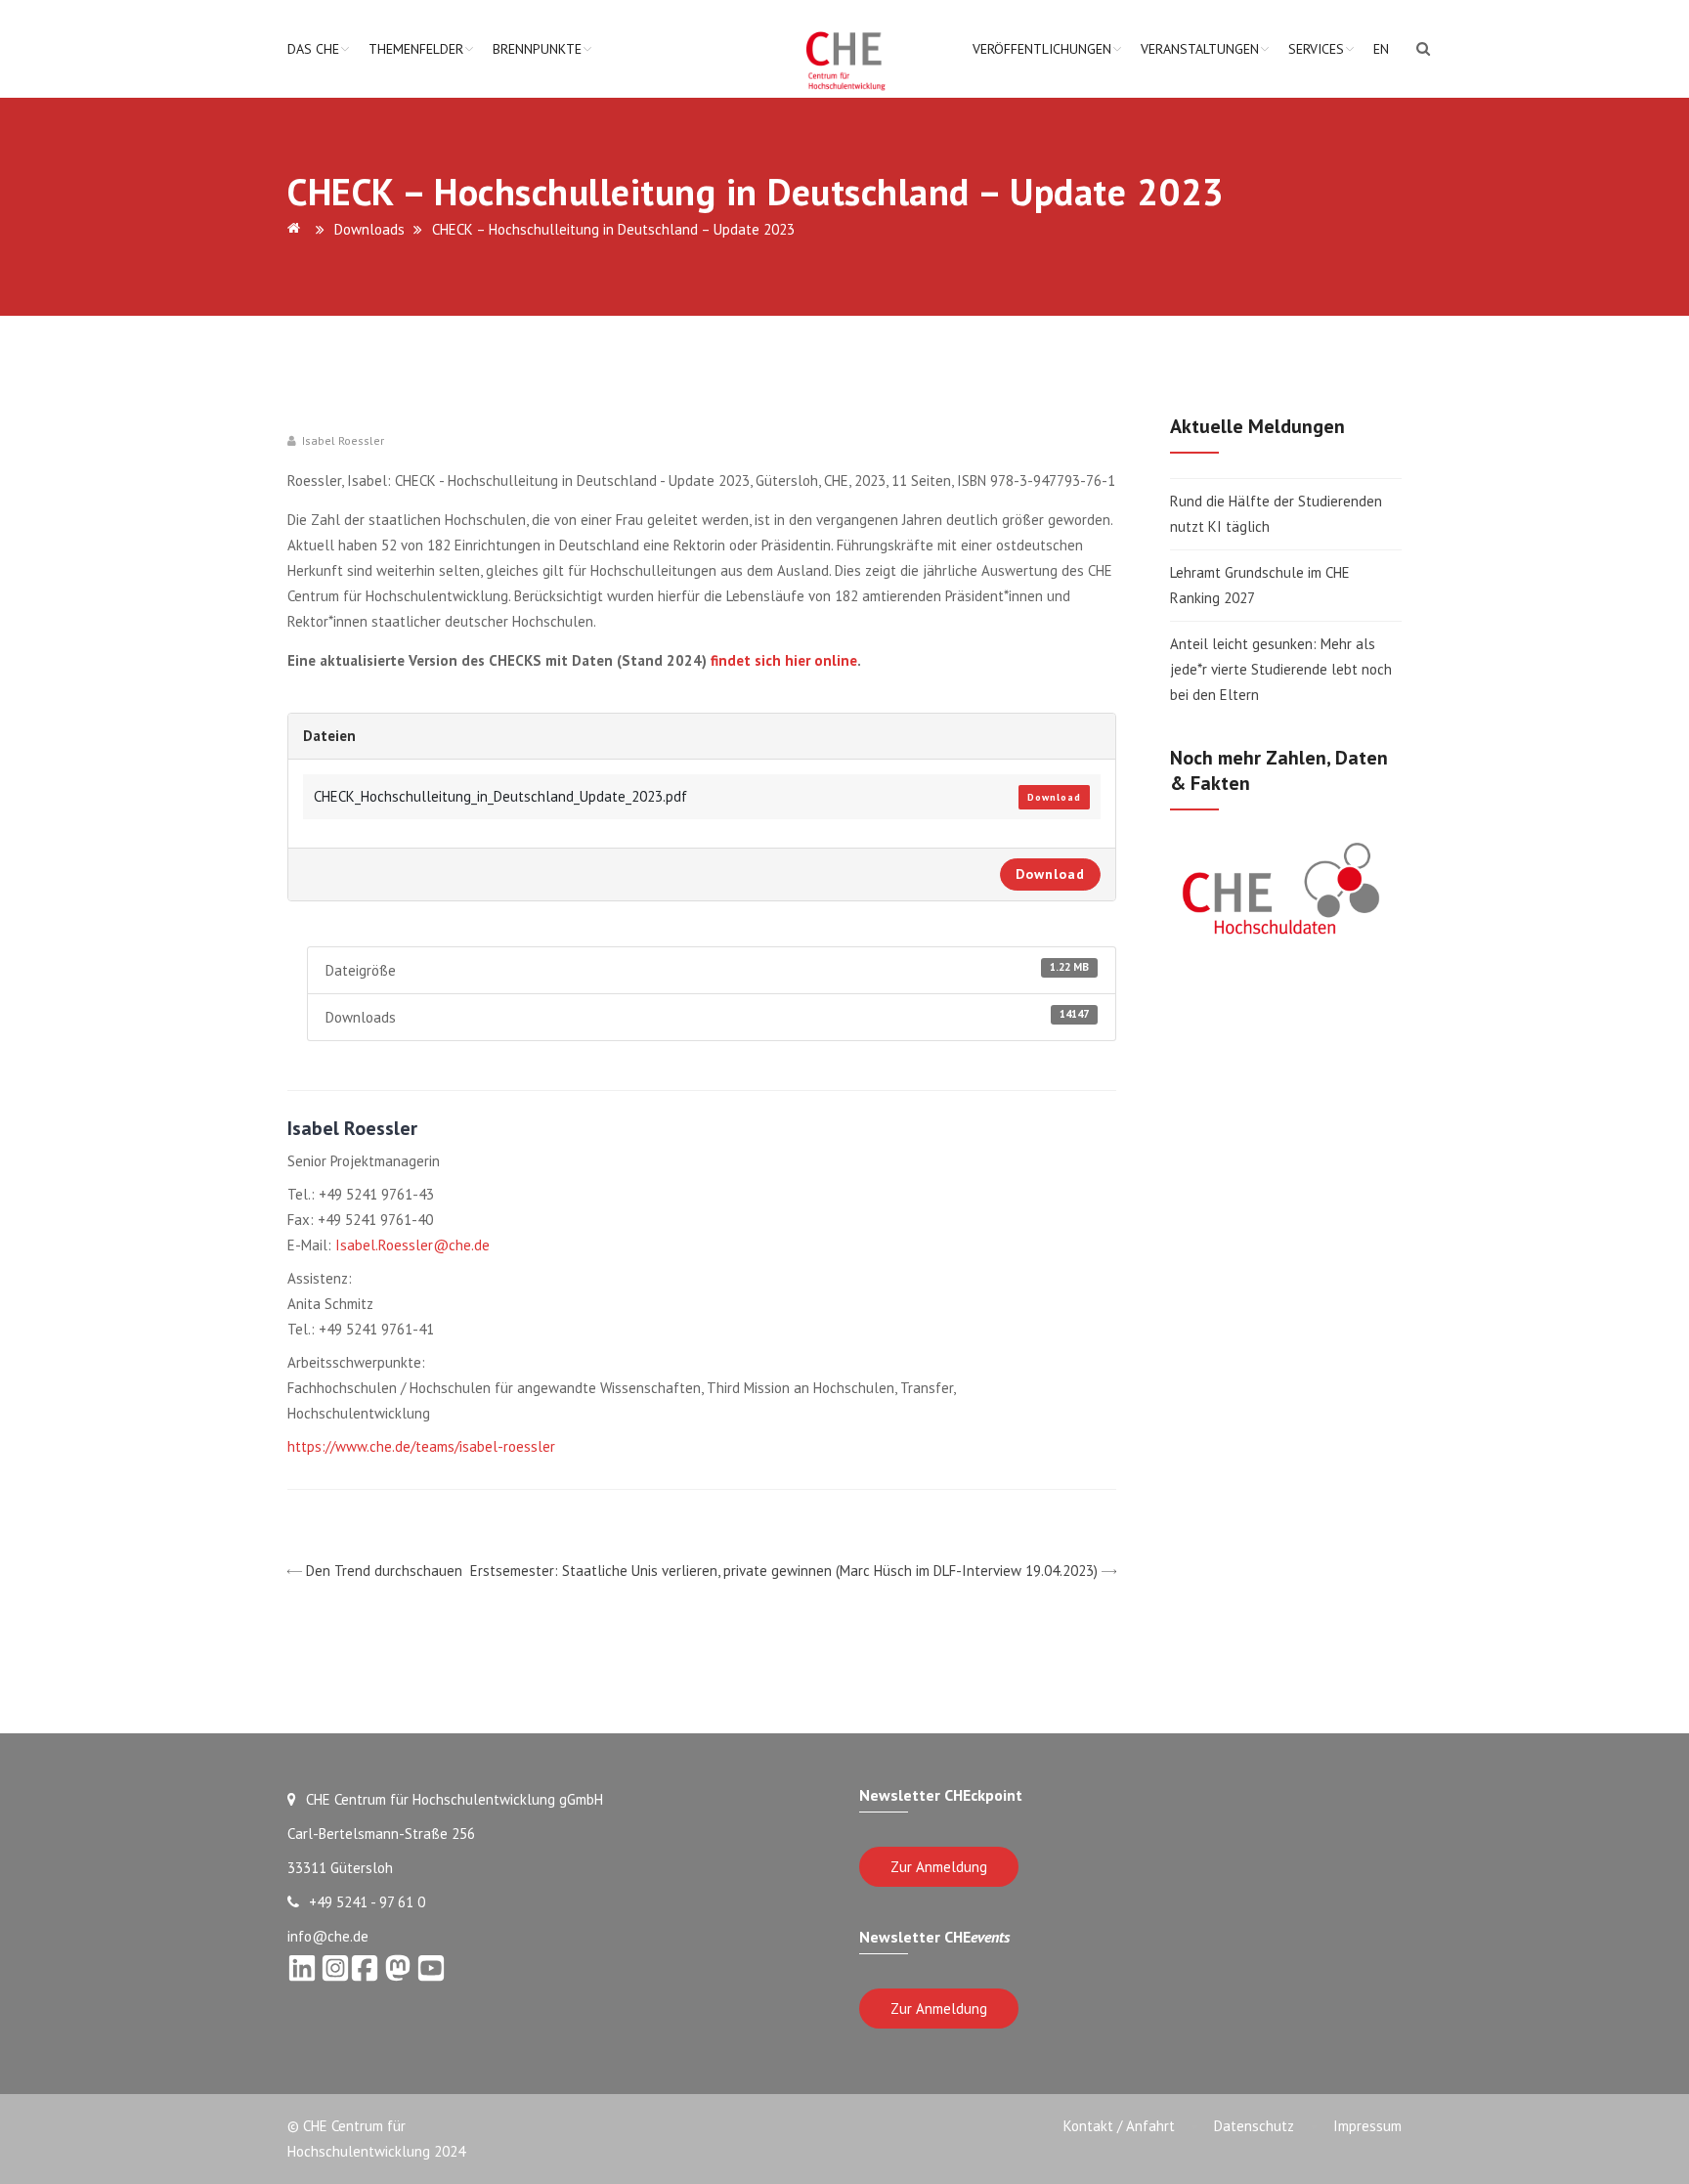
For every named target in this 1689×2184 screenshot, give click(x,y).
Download (1054, 797)
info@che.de (328, 1936)
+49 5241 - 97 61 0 (367, 1902)
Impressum (1367, 2126)
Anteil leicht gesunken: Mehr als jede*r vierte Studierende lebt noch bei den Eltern (1281, 669)
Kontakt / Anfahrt (1119, 2126)
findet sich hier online (782, 660)
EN (1381, 49)
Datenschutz (1254, 2126)
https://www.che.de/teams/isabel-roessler (421, 1446)
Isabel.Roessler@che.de (412, 1245)
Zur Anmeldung (939, 1867)
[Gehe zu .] (297, 229)
